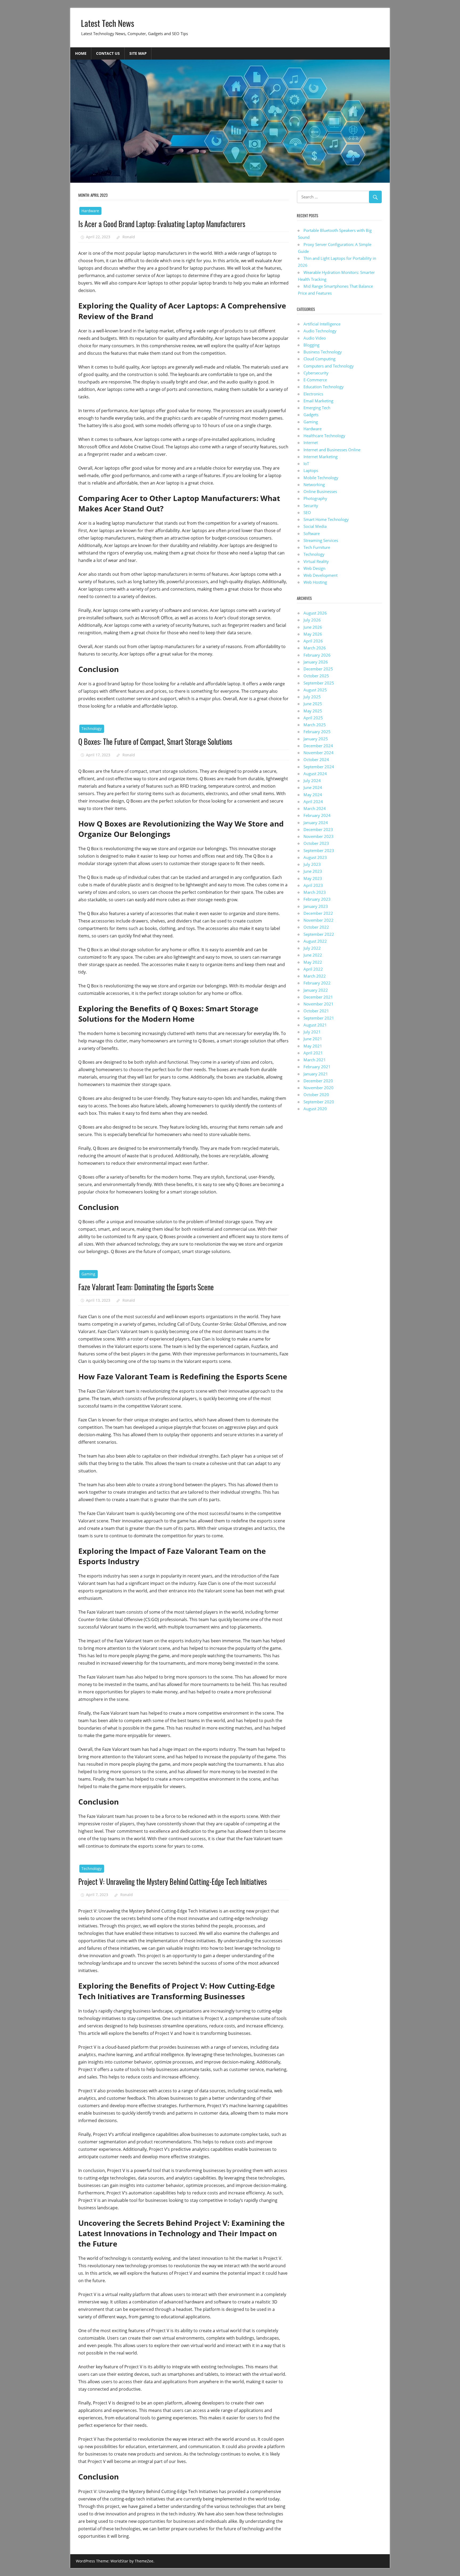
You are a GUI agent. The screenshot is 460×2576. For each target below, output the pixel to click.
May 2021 (313, 1046)
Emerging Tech (317, 408)
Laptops (311, 470)
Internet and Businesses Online (332, 450)
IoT (306, 464)
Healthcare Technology (324, 436)
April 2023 (313, 885)
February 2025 (317, 732)
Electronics (313, 394)
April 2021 (313, 1053)
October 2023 (316, 843)
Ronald (129, 237)
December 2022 (318, 913)
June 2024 (313, 787)
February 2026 (317, 655)
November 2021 (319, 1004)
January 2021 (316, 1074)
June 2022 (313, 955)
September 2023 (319, 850)
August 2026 (315, 613)
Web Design (314, 568)
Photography (315, 498)
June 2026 (313, 627)
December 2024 (318, 746)
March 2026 (315, 648)
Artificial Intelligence (322, 324)
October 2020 (316, 1095)
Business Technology (323, 352)
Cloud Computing (319, 359)
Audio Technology (320, 331)
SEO (307, 512)
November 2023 (319, 836)
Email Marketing (318, 401)
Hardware (90, 211)
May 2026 (313, 634)
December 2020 (318, 1081)
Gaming (88, 1274)
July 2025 (312, 697)
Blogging (311, 345)
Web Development (321, 575)
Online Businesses (320, 491)
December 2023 (318, 829)
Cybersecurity (316, 373)
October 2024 (316, 759)
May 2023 (313, 878)
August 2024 (315, 774)
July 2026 (312, 620)
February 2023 (317, 899)
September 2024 (319, 767)
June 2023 (313, 871)
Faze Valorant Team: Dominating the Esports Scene (146, 1287)
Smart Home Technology (326, 519)
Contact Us (108, 53)
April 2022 (313, 969)
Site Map (138, 53)
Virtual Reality (316, 561)
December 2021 (318, 997)
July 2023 (312, 864)
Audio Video (315, 338)
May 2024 (313, 795)
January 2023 (316, 906)
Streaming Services (321, 540)
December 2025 (318, 669)
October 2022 (316, 927)
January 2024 (316, 823)
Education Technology (324, 387)
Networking (314, 485)
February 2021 (317, 1067)
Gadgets (311, 415)
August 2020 (315, 1109)
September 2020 (319, 1102)
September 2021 (319, 1018)
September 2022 (319, 934)
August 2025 (315, 690)
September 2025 (319, 683)
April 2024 (313, 801)
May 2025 (313, 711)
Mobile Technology (321, 478)
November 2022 (319, 920)
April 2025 (313, 718)
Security (311, 506)
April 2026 (313, 641)
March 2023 (315, 892)
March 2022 (315, 976)
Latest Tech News (108, 23)
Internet (311, 442)
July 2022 (312, 948)
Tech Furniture (317, 547)
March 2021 (315, 1060)
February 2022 (317, 983)
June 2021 (313, 1039)
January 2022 (316, 990)
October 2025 (316, 676)
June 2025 (313, 704)
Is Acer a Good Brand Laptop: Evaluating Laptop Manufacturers (162, 224)
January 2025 (316, 739)
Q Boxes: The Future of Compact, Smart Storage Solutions (155, 742)
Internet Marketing (321, 457)
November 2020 (319, 1088)
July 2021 (312, 1032)
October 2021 (316, 1011)
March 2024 (315, 808)
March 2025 (315, 725)
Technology (92, 728)
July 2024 (312, 780)
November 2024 (319, 753)
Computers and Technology (329, 366)
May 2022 (313, 962)
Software (312, 533)
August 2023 (315, 857)
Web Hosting (315, 582)
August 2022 (315, 941)
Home (81, 53)
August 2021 (315, 1025)
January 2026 (316, 662)
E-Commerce (315, 380)
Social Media (315, 526)
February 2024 (317, 815)
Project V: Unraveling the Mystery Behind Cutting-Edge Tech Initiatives (172, 1882)
